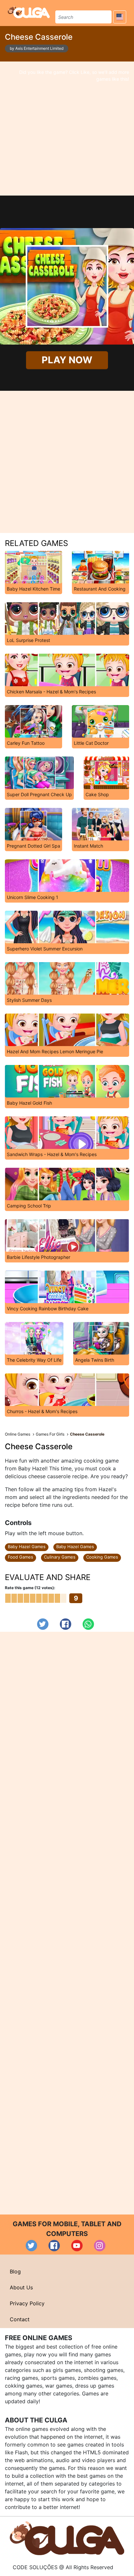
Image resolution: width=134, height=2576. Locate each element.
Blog (15, 2271)
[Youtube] (77, 2246)
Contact (20, 2319)
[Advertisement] (67, 129)
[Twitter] (43, 1624)
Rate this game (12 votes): (30, 1588)
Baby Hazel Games (27, 1547)
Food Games (20, 1557)
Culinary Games (60, 1557)
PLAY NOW (67, 360)
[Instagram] (100, 2246)
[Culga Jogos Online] (67, 2538)
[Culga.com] (29, 12)
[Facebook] (66, 1624)
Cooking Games (102, 1557)
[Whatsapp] (88, 1624)
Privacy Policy (27, 2303)
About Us (21, 2287)
